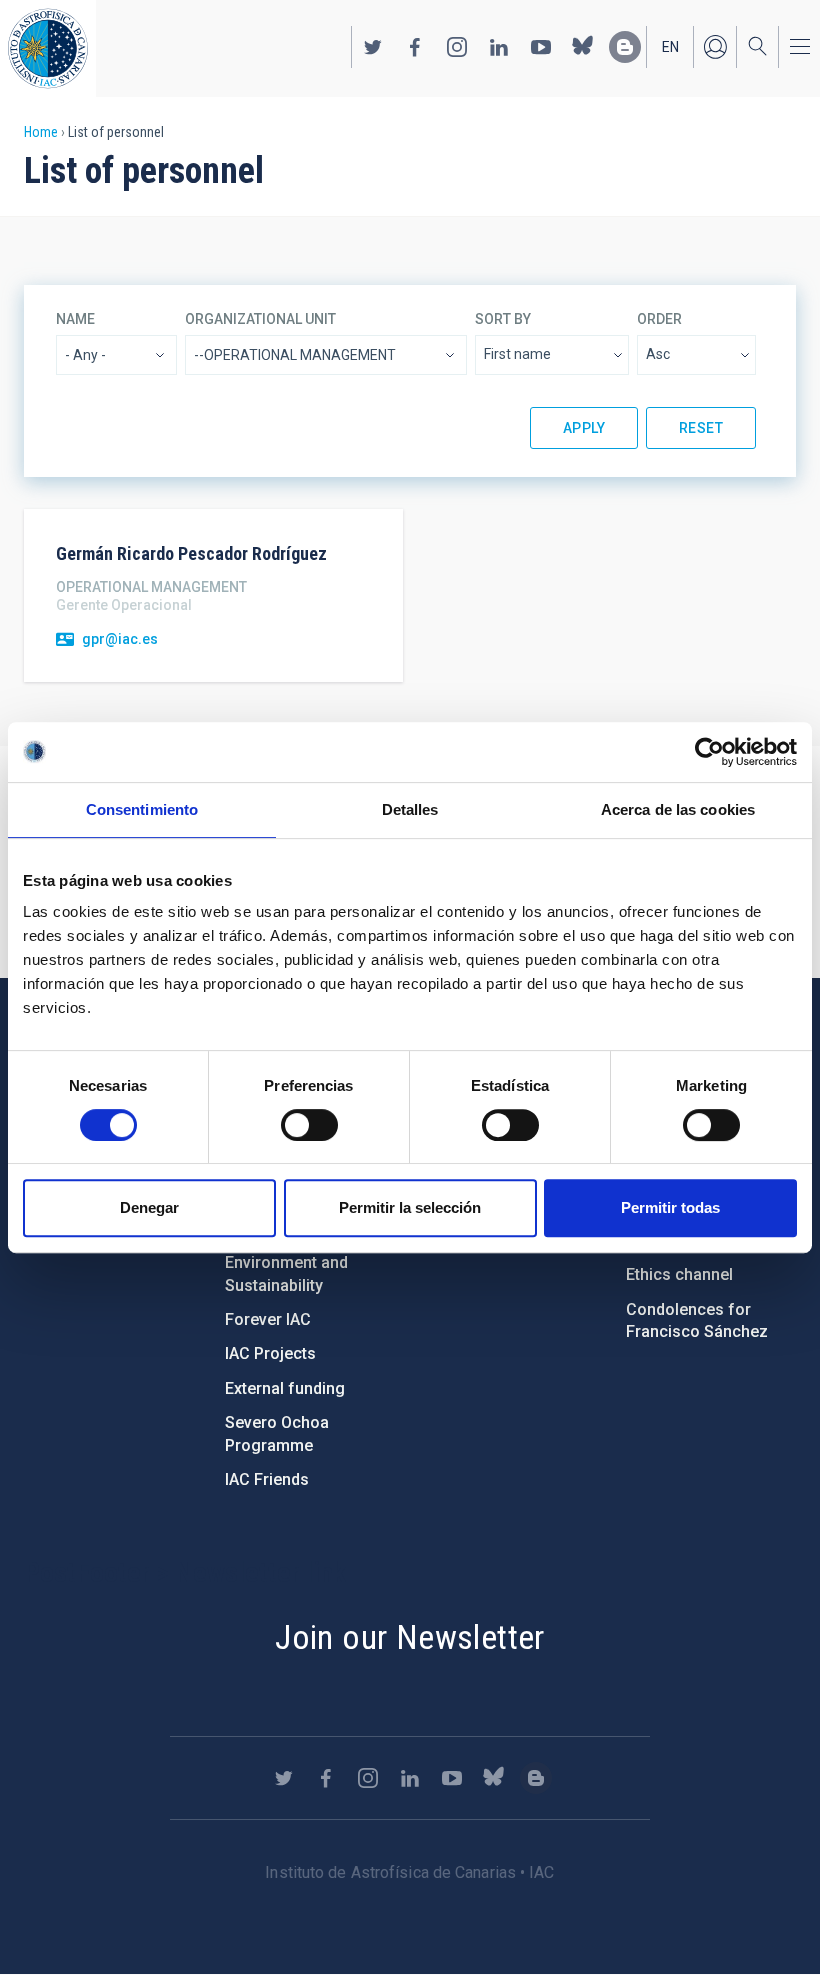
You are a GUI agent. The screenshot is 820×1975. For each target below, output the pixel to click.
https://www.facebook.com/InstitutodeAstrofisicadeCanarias (415, 47)
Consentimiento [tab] (142, 809)
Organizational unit (260, 319)
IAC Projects (270, 1353)
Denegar (149, 1207)
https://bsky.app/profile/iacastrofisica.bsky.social (583, 47)
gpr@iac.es (120, 639)
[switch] (309, 1125)
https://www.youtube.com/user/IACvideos (541, 47)
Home (41, 132)
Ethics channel (679, 1274)
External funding (285, 1388)
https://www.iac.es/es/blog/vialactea (625, 47)
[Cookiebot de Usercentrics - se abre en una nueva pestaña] (709, 752)
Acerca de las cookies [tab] (678, 809)
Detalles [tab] (410, 809)
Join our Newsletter (410, 1637)
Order (659, 319)
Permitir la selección (410, 1207)
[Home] (48, 48)
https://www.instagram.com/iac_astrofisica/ (457, 47)
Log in (715, 47)
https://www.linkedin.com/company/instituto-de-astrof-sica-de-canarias (499, 47)
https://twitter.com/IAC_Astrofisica (373, 47)
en (670, 47)
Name (75, 319)
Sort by (503, 319)
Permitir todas (670, 1207)
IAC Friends (267, 1479)
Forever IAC (268, 1319)
